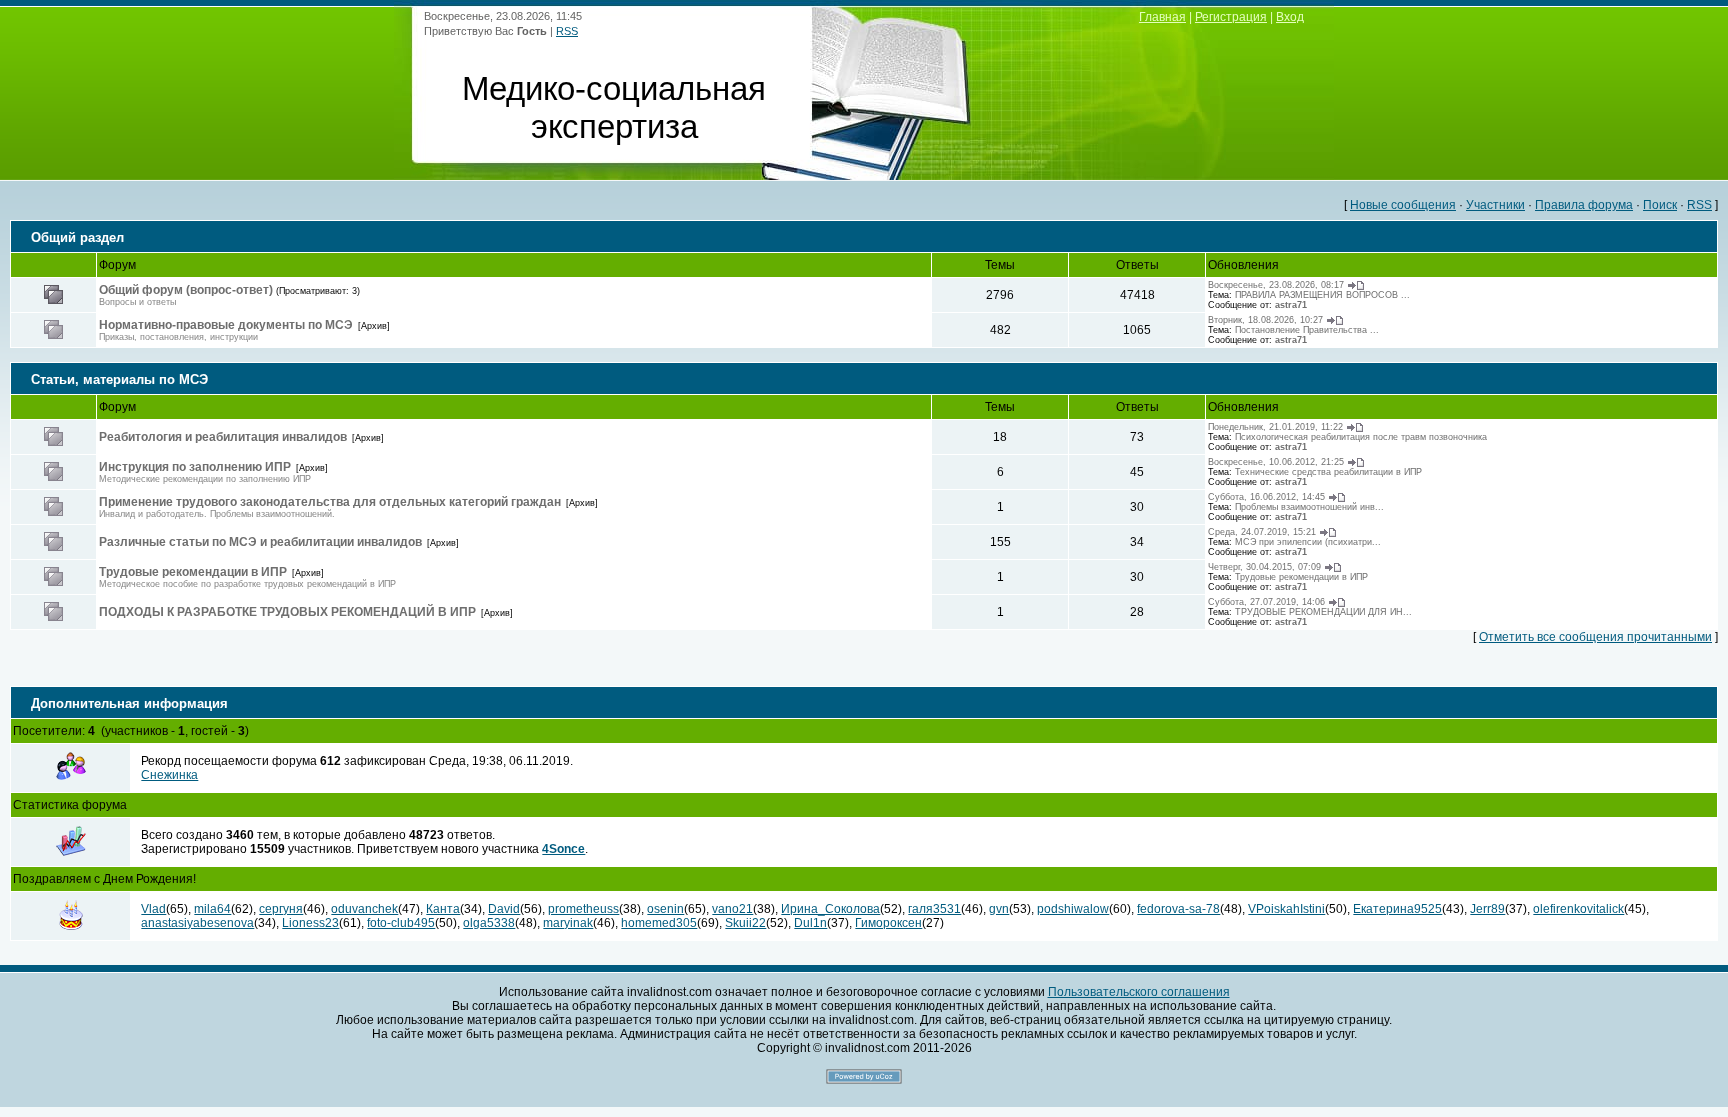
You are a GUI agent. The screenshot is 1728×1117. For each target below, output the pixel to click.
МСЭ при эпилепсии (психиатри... (1308, 542)
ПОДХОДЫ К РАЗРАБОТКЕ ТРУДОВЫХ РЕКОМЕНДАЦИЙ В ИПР (287, 612)
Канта (443, 909)
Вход (1290, 17)
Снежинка (169, 775)
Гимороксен (888, 923)
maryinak (568, 923)
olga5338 (489, 923)
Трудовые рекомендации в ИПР (193, 572)
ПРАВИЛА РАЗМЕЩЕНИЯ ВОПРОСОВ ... (1322, 295)
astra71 (1291, 305)
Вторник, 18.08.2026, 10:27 (1265, 320)
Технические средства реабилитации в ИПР (1328, 472)
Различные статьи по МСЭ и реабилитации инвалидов (260, 542)
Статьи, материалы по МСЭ (119, 379)
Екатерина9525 (1397, 909)
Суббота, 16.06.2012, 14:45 (1266, 497)
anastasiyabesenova (197, 923)
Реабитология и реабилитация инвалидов (223, 437)
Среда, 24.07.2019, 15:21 (1262, 532)
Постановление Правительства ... (1307, 330)
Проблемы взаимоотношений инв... (1309, 507)
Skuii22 (745, 923)
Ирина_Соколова (830, 909)
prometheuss (583, 909)
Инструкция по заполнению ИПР (195, 467)
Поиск (1660, 205)
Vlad (153, 909)
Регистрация (1231, 17)
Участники (1495, 205)
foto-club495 (401, 923)
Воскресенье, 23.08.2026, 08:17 (1276, 285)
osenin (665, 909)
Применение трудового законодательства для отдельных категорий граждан (330, 502)
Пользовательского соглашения (1139, 992)
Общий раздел (77, 237)
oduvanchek (364, 909)
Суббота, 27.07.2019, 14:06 (1266, 602)
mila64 (212, 909)
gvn (999, 909)
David (504, 909)
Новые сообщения (1403, 205)
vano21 (732, 909)
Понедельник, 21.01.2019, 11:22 (1275, 427)
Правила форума (1584, 205)
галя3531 (934, 909)
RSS (567, 31)
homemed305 (659, 923)
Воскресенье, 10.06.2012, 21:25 (1276, 462)
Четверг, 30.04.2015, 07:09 (1264, 567)
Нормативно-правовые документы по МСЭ (226, 325)
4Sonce (563, 849)
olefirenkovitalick (1578, 909)
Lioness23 (310, 923)
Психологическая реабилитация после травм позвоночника (1361, 437)
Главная (1162, 17)
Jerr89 (1487, 909)
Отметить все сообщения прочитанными (1595, 637)
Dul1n (810, 923)
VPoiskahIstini (1286, 909)
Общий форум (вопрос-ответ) (186, 290)
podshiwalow (1073, 909)
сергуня (281, 909)
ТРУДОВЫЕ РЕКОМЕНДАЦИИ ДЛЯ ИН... (1323, 612)
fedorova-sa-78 (1178, 909)
